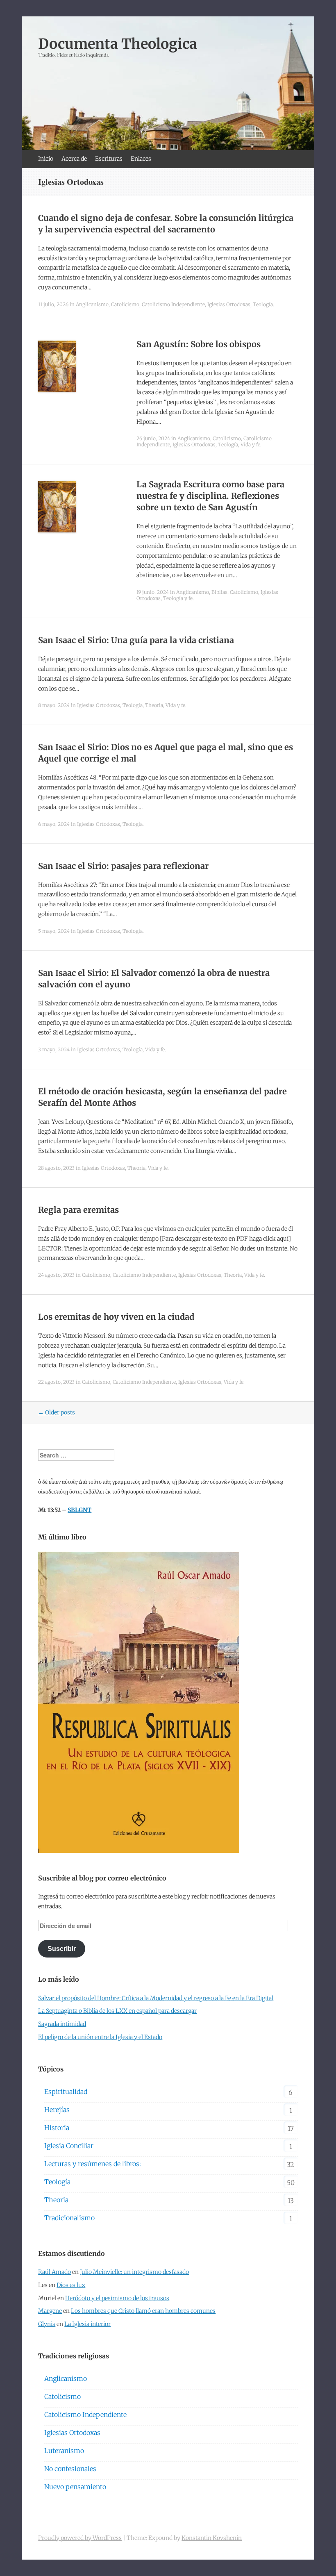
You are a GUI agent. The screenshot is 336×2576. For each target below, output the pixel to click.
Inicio (46, 159)
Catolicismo (125, 304)
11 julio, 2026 (53, 304)
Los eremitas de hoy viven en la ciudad (116, 1317)
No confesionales (70, 2469)
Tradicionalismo (69, 2218)
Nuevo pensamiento (75, 2487)
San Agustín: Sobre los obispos (199, 344)
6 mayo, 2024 (54, 824)
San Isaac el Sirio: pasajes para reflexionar (123, 866)
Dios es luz (71, 2285)
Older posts (57, 1412)
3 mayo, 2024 (54, 1049)
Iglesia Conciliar (69, 2146)
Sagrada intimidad (62, 2024)
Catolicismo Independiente (173, 304)
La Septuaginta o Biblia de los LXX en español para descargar (117, 2011)
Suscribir (62, 1949)
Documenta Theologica (118, 44)
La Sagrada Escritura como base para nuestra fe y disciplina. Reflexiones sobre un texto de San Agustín (210, 496)
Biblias (219, 592)
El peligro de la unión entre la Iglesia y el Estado (100, 2037)
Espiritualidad (66, 2092)
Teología (263, 304)
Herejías (57, 2110)
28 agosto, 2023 (56, 1168)
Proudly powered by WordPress (80, 2538)
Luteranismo (64, 2451)
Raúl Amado (54, 2272)
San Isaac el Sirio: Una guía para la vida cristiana (136, 640)
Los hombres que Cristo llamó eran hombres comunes (143, 2311)
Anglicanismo (92, 304)
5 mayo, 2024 (54, 931)
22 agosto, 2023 (56, 1382)
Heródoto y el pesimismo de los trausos (117, 2298)
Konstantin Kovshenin (212, 2538)
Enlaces (141, 159)
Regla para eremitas (78, 1210)
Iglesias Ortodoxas (229, 304)
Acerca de (74, 159)
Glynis (47, 2324)
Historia (57, 2128)
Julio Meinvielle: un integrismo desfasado (134, 2272)
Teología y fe (178, 598)
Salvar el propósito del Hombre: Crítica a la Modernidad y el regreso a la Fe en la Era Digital (156, 1998)
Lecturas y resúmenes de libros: (93, 2164)
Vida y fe (250, 444)
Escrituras (109, 159)
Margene (50, 2311)
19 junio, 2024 (153, 592)
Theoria (154, 705)
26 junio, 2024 (153, 438)
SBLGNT (79, 1510)
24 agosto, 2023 (56, 1275)
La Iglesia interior (87, 2324)
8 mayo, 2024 (54, 705)
